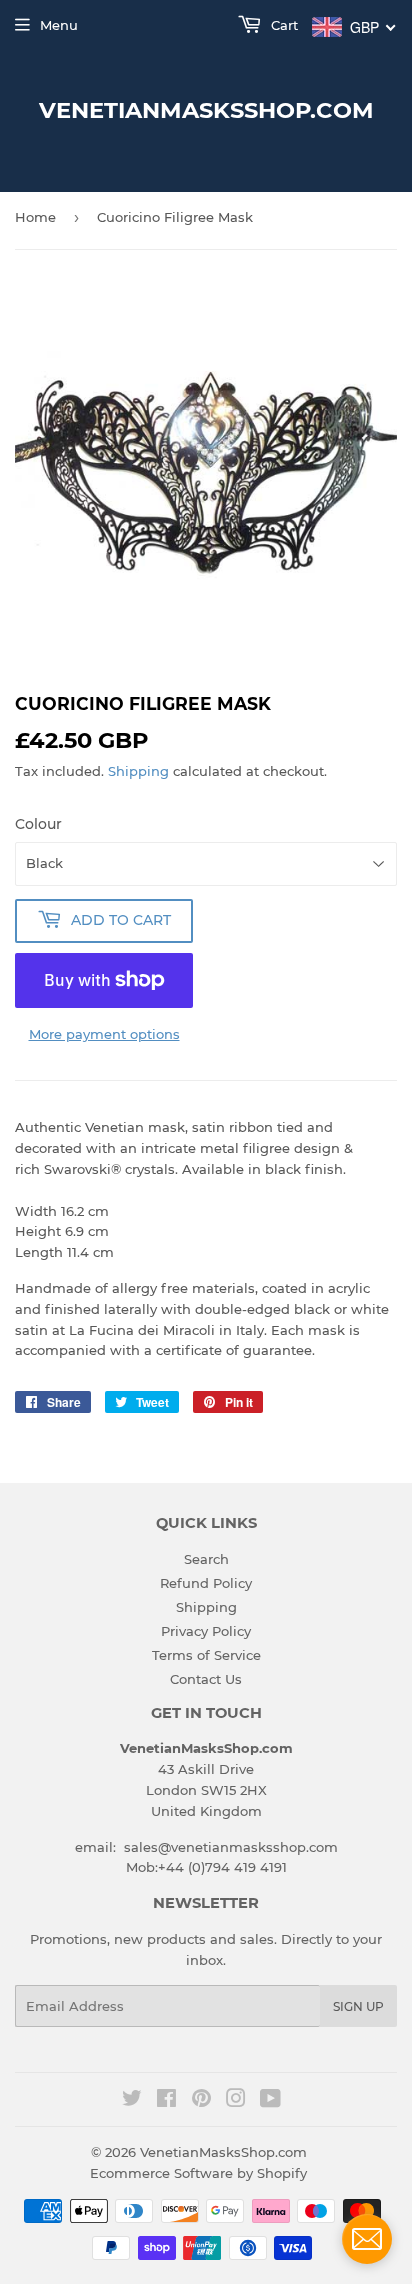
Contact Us (206, 1679)
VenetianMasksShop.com (206, 110)
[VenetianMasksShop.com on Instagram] (236, 2101)
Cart (282, 25)
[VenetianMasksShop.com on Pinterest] (201, 2101)
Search (206, 1559)
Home (35, 217)
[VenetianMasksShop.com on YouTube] (270, 2101)
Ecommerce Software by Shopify (198, 2173)
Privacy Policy (206, 1631)
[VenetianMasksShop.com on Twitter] (132, 2101)
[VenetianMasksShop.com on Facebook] (166, 2101)
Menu (59, 25)
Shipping (138, 771)
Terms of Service (206, 1655)
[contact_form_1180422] (367, 2239)
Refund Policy (206, 1583)
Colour (38, 824)
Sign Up (358, 2006)
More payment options (104, 1034)
